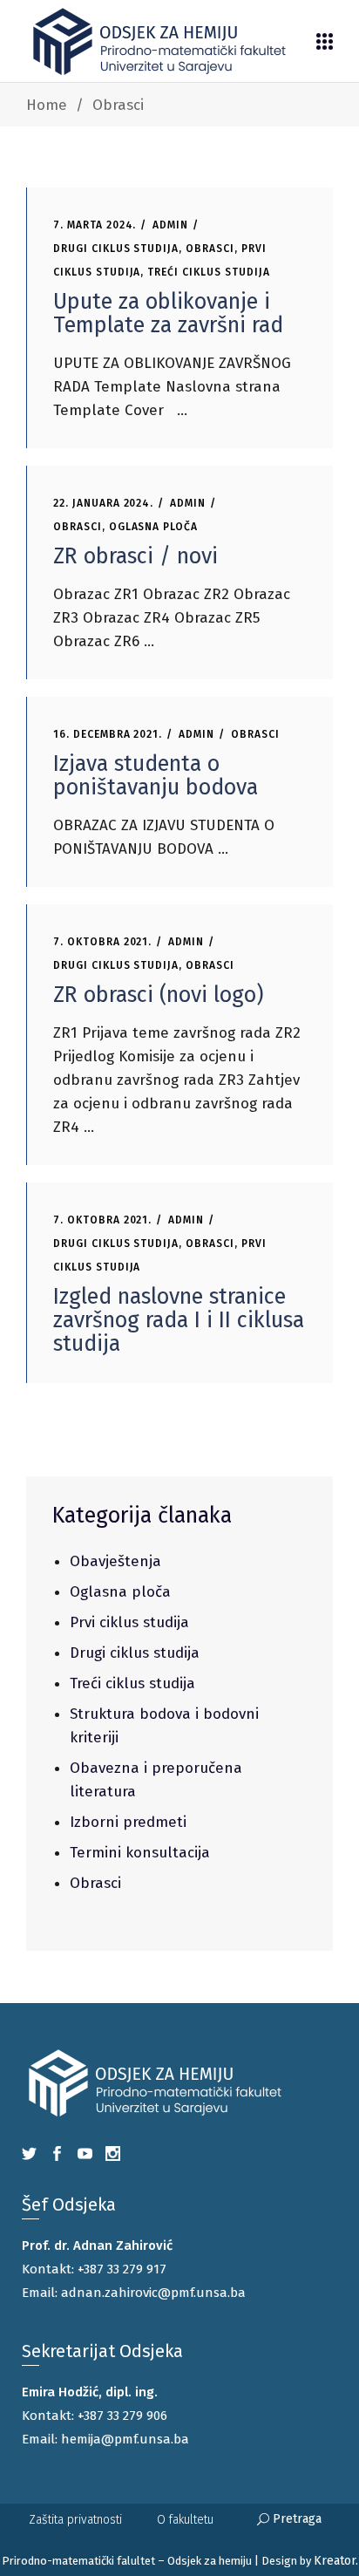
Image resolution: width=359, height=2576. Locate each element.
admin (170, 225)
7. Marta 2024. (95, 225)
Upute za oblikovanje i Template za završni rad (168, 313)
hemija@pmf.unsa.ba (125, 2439)
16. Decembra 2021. (108, 734)
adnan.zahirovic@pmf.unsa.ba (153, 2293)
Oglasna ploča (153, 527)
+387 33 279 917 (122, 2269)
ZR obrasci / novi (135, 556)
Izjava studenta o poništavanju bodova (156, 776)
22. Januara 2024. (103, 503)
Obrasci (210, 249)
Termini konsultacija (140, 1853)
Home (47, 105)
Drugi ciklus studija (116, 249)
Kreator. (336, 2561)
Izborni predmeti (128, 1822)
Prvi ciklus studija (129, 1622)
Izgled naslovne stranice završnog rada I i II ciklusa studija (179, 1320)
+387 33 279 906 (122, 2416)
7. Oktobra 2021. (102, 942)
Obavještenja (115, 1561)
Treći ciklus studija (208, 272)
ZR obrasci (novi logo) (158, 995)
